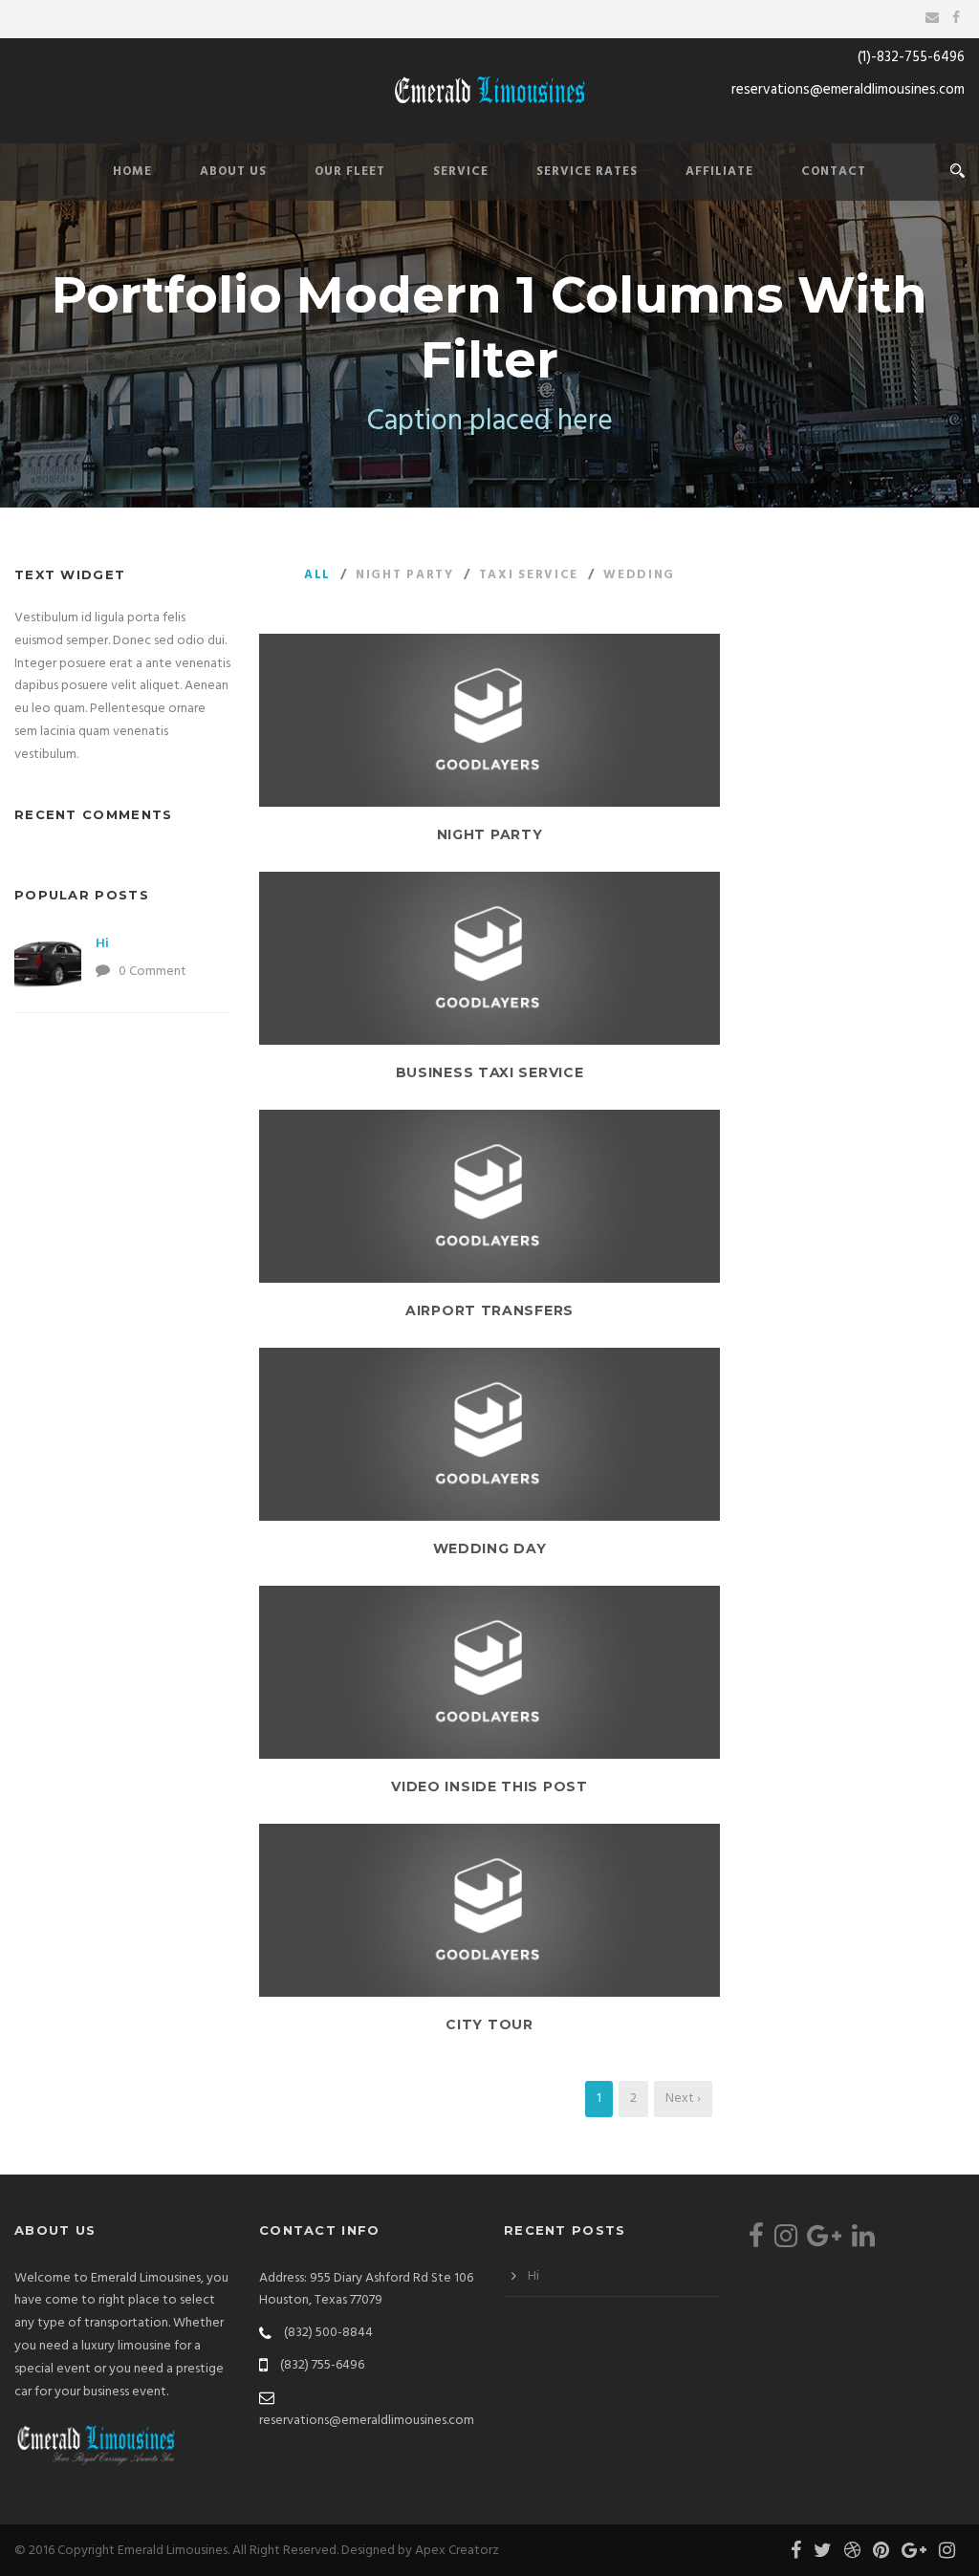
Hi (102, 944)
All (317, 575)
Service (461, 172)
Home (132, 172)
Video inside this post (489, 1786)
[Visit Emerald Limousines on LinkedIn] (863, 2242)
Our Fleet (350, 172)
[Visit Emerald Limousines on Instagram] (786, 2242)
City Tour (489, 2024)
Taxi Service (529, 575)
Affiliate (719, 172)
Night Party (405, 575)
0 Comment (152, 972)
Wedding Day (490, 1548)
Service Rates (587, 172)
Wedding (639, 575)
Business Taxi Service (490, 1072)
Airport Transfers (489, 1310)
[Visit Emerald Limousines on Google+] (824, 2242)
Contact (834, 172)
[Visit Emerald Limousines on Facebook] (756, 2242)
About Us (233, 172)
